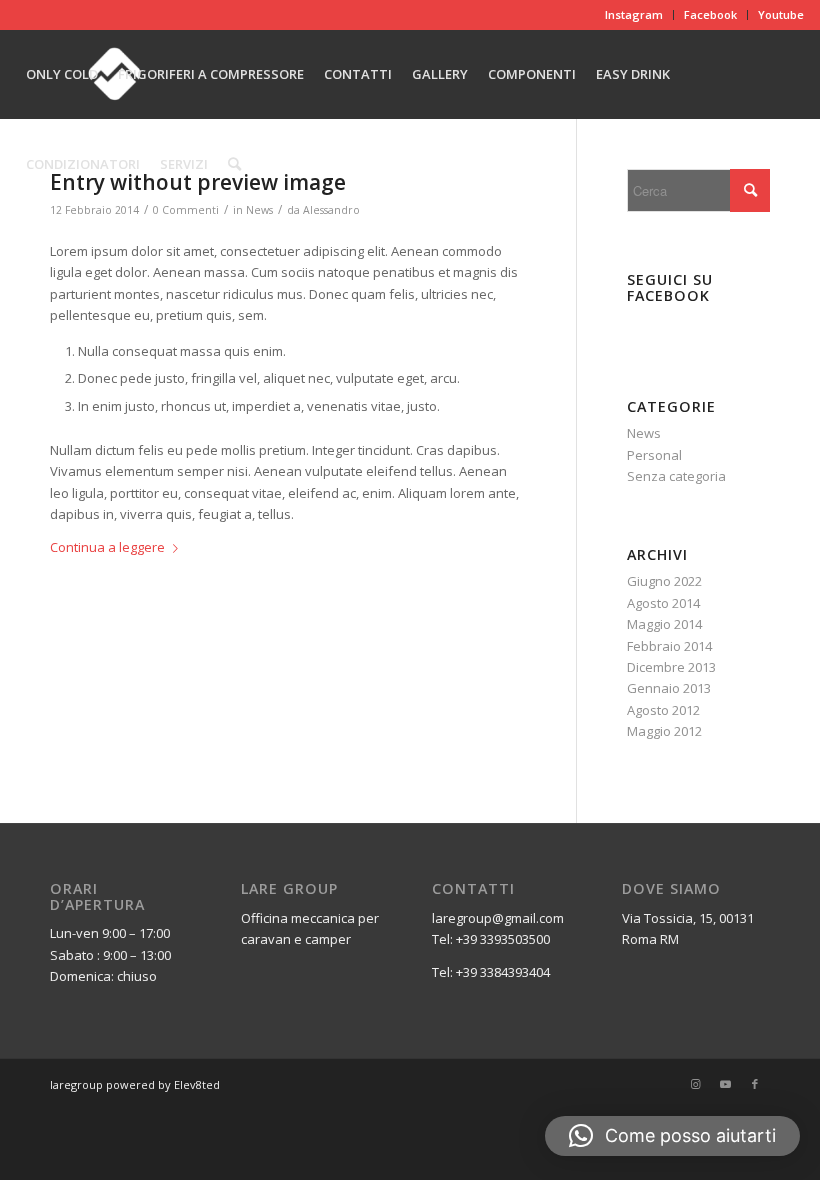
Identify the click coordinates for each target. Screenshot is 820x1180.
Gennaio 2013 (669, 688)
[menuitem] (634, 15)
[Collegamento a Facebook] (755, 1084)
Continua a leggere (107, 547)
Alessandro (331, 210)
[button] (672, 1136)
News (259, 210)
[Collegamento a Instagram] (695, 1084)
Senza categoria (676, 476)
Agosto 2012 (663, 710)
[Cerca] (234, 164)
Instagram (634, 14)
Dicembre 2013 (671, 667)
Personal (654, 455)
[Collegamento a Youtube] (725, 1084)
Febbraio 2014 (669, 646)
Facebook (710, 14)
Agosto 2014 (663, 603)
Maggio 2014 (664, 624)
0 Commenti (186, 210)
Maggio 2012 (664, 731)
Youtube (781, 14)
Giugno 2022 (664, 581)
